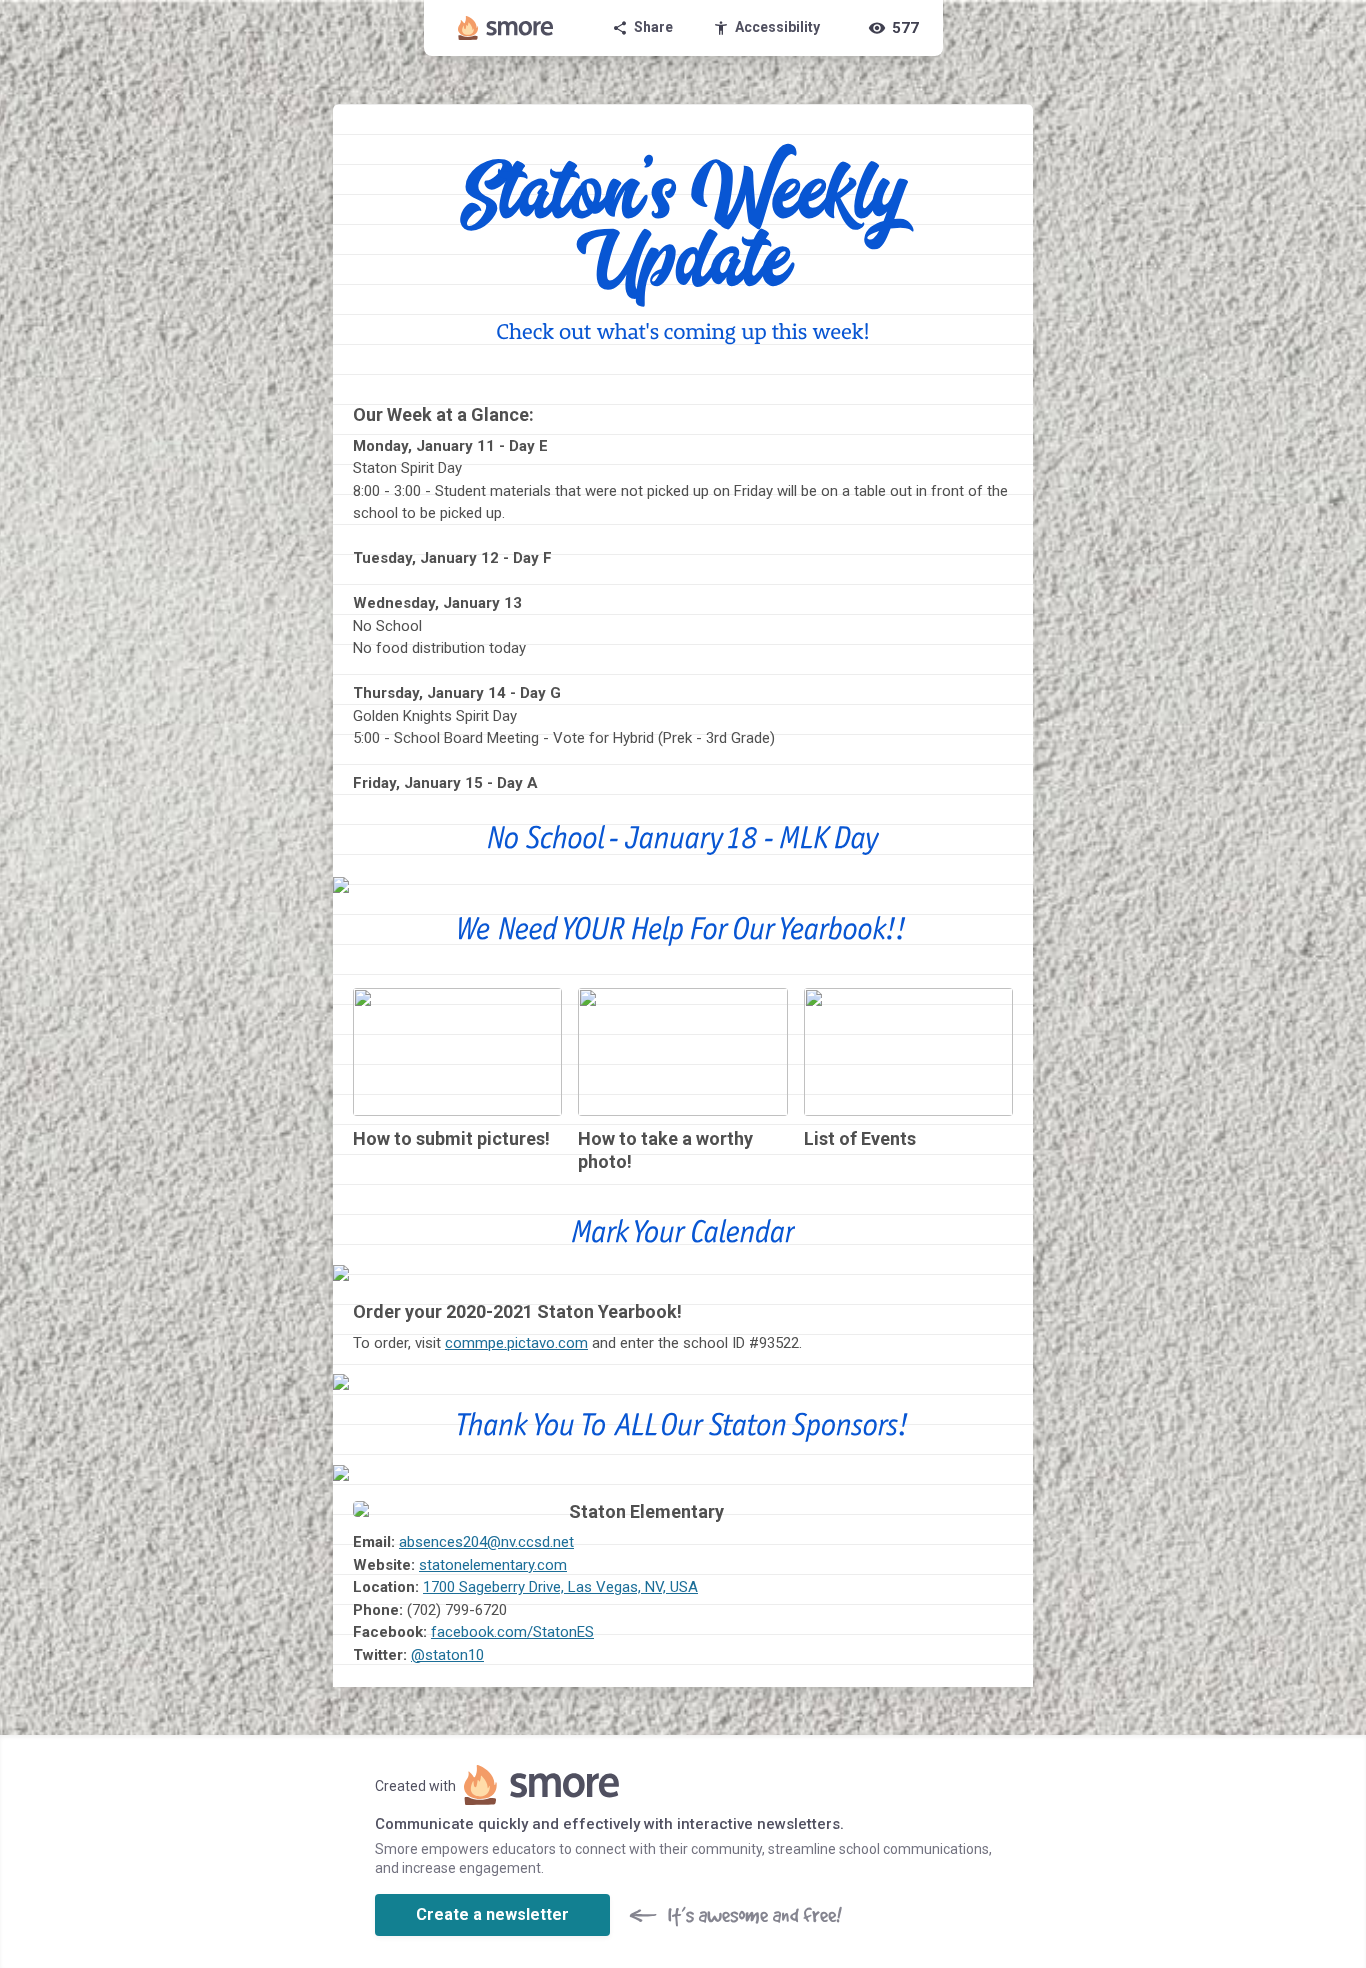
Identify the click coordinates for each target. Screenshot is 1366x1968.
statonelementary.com (493, 1565)
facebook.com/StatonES (512, 1632)
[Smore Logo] (506, 28)
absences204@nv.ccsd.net (486, 1542)
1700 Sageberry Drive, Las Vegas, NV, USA (560, 1587)
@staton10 (447, 1655)
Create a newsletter (492, 1914)
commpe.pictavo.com (516, 1343)
